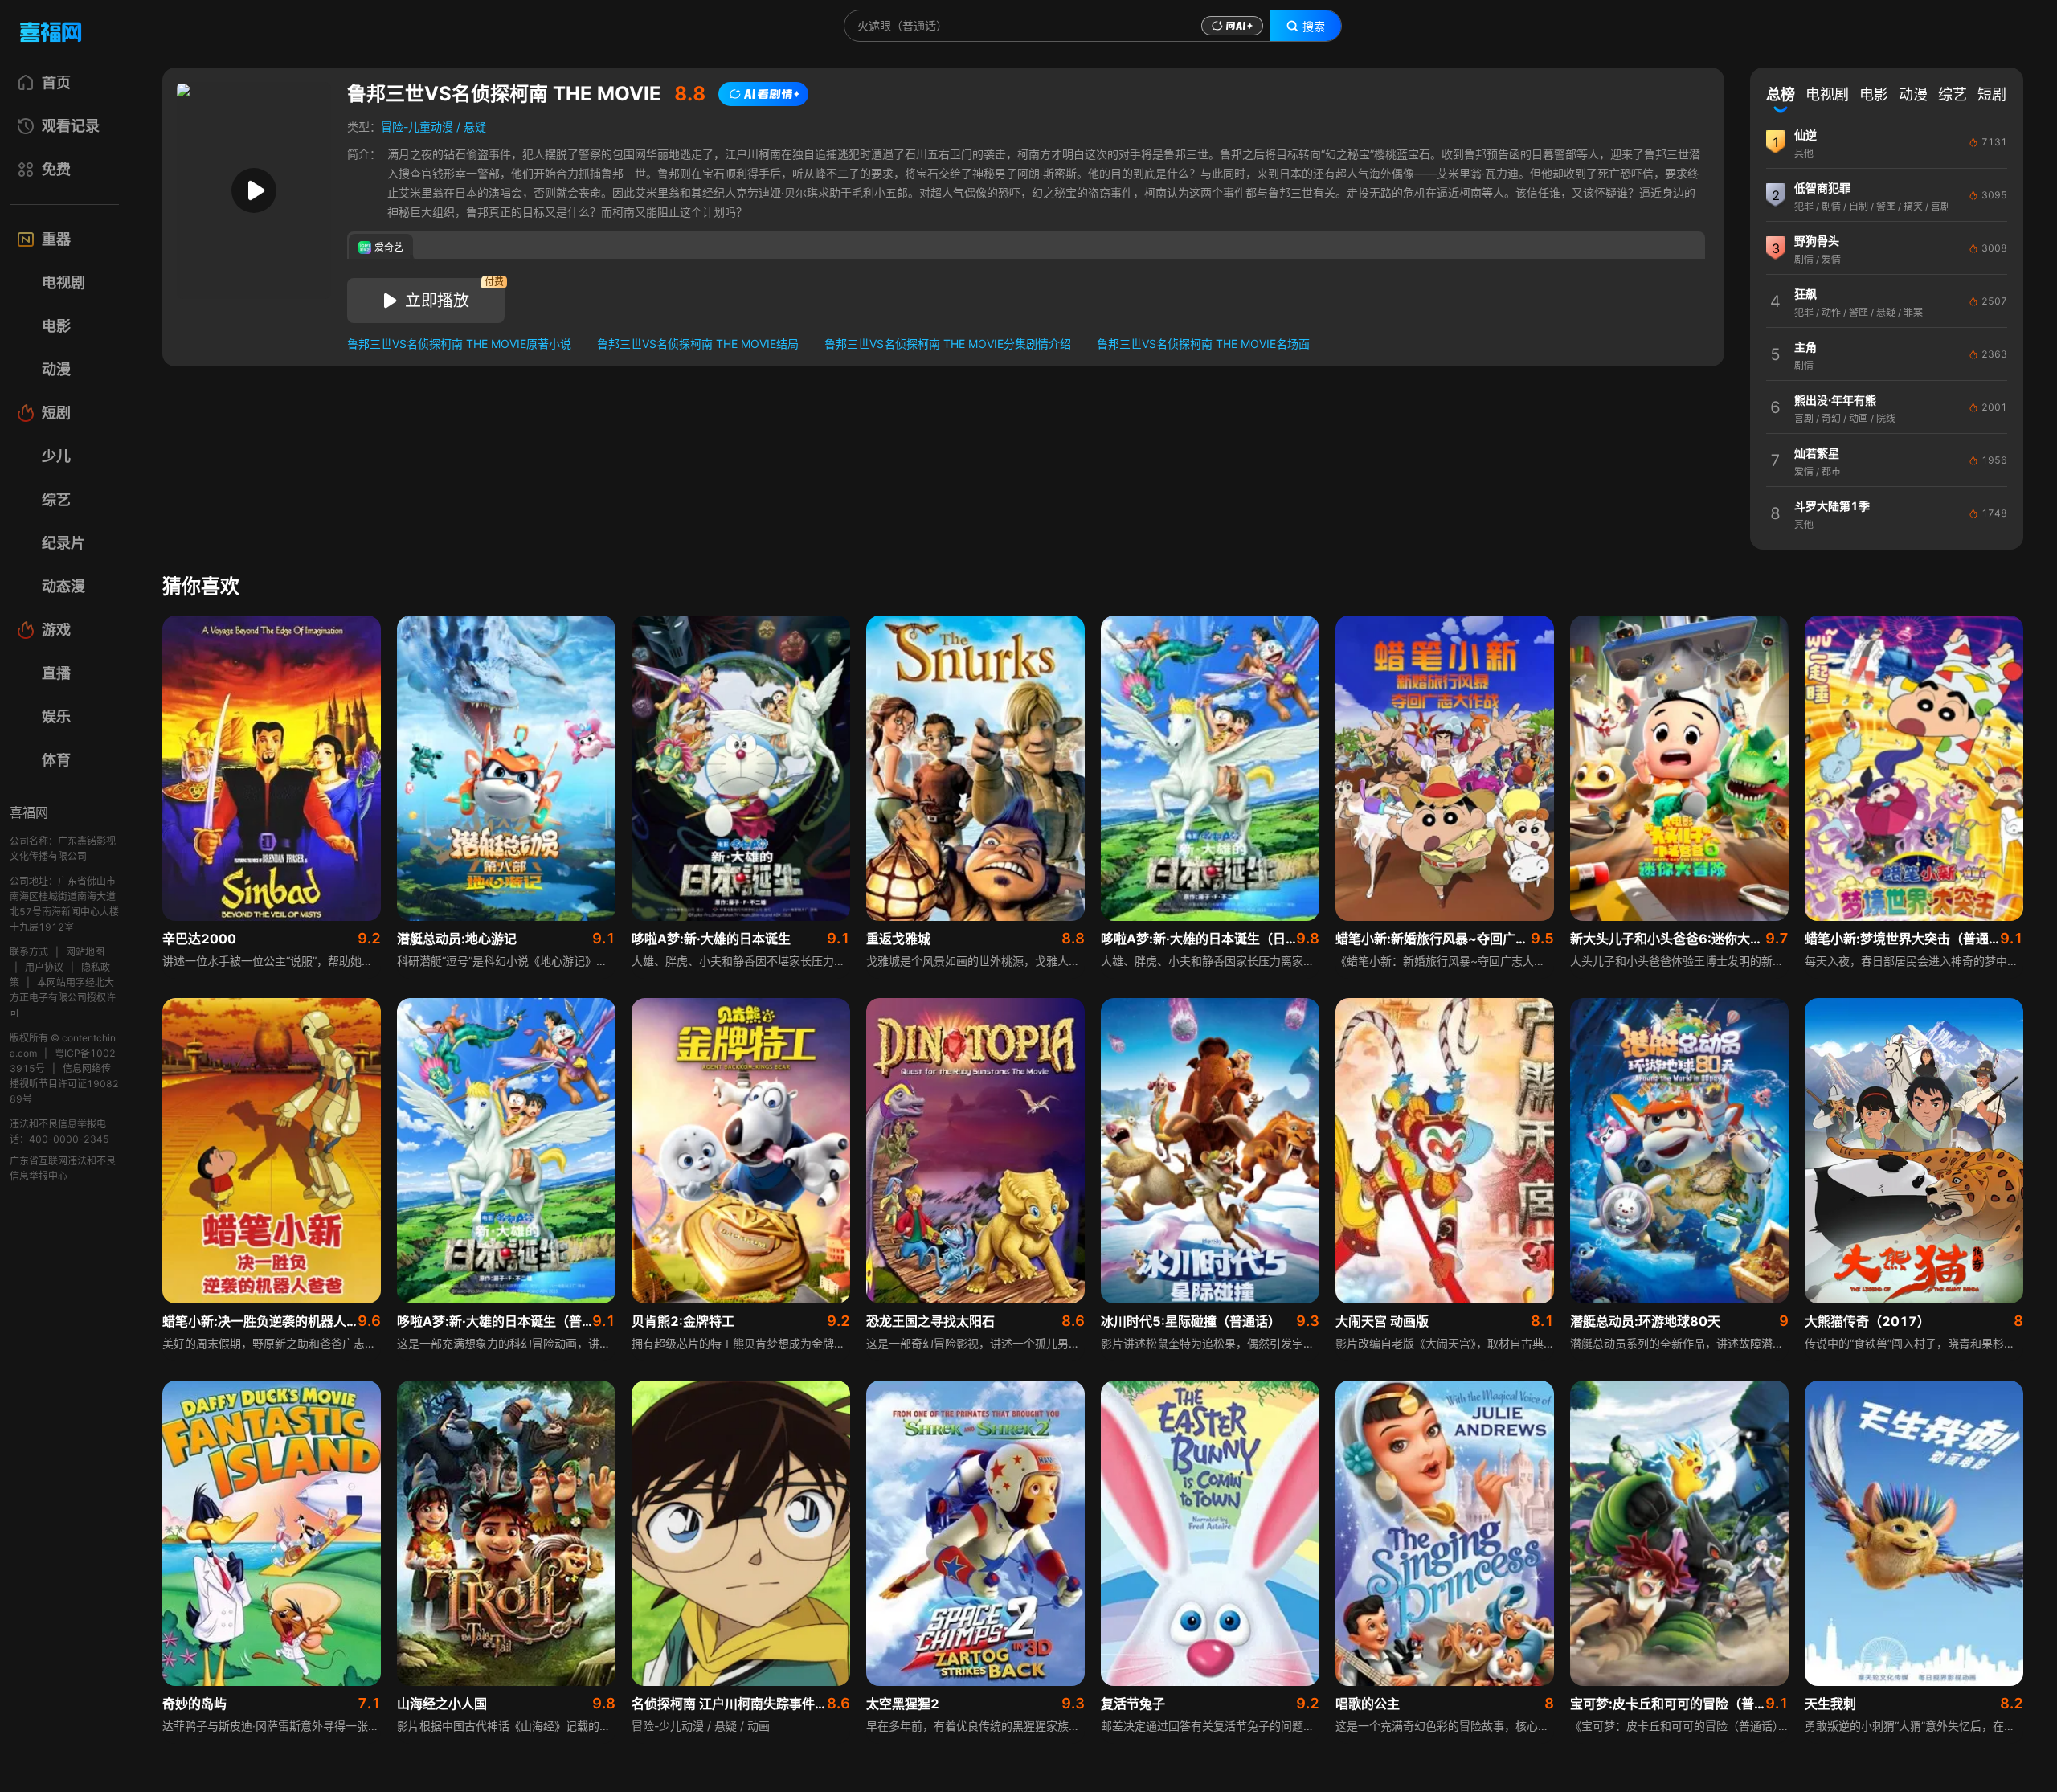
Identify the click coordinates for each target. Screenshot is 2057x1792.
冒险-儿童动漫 (417, 127)
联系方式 (29, 952)
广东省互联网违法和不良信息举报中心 (63, 1168)
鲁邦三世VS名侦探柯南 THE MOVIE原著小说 (459, 344)
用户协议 (44, 967)
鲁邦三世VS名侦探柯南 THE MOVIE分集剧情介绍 (948, 344)
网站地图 (85, 952)
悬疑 (475, 127)
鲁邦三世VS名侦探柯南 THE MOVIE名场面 (1203, 344)
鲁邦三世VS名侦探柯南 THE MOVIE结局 (698, 344)
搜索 (1314, 27)
